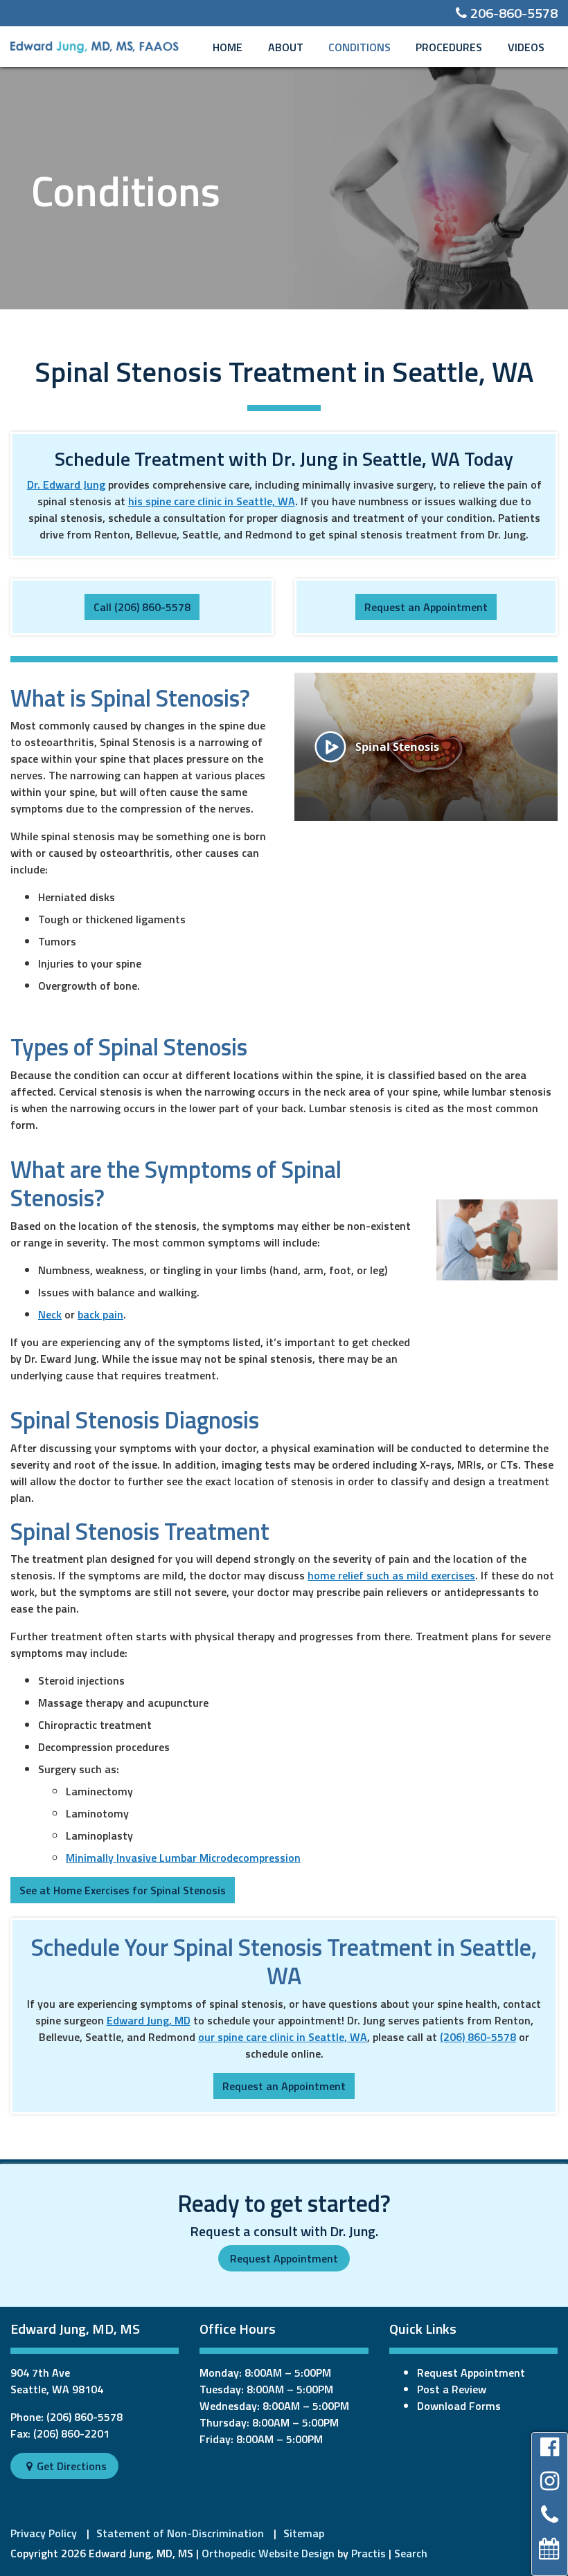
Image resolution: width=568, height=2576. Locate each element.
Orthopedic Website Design (268, 2553)
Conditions (360, 47)
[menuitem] (228, 47)
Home (228, 47)
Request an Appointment (426, 607)
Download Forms (459, 2406)
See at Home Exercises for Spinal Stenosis (123, 1890)
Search (411, 2553)
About (286, 47)
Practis (369, 2553)
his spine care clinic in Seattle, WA (212, 501)
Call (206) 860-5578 (142, 607)
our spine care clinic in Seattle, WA (283, 2037)
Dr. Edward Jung (66, 484)
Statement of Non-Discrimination (180, 2533)
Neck (50, 1314)
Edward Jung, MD (149, 2020)
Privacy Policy (44, 2533)
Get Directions (66, 2466)
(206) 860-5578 (478, 2037)
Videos (526, 47)
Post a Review (452, 2389)
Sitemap (304, 2533)
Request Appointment (284, 2258)
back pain (100, 1314)
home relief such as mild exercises (391, 1575)
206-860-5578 (507, 13)
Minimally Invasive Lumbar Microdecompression (183, 1858)
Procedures (449, 47)
